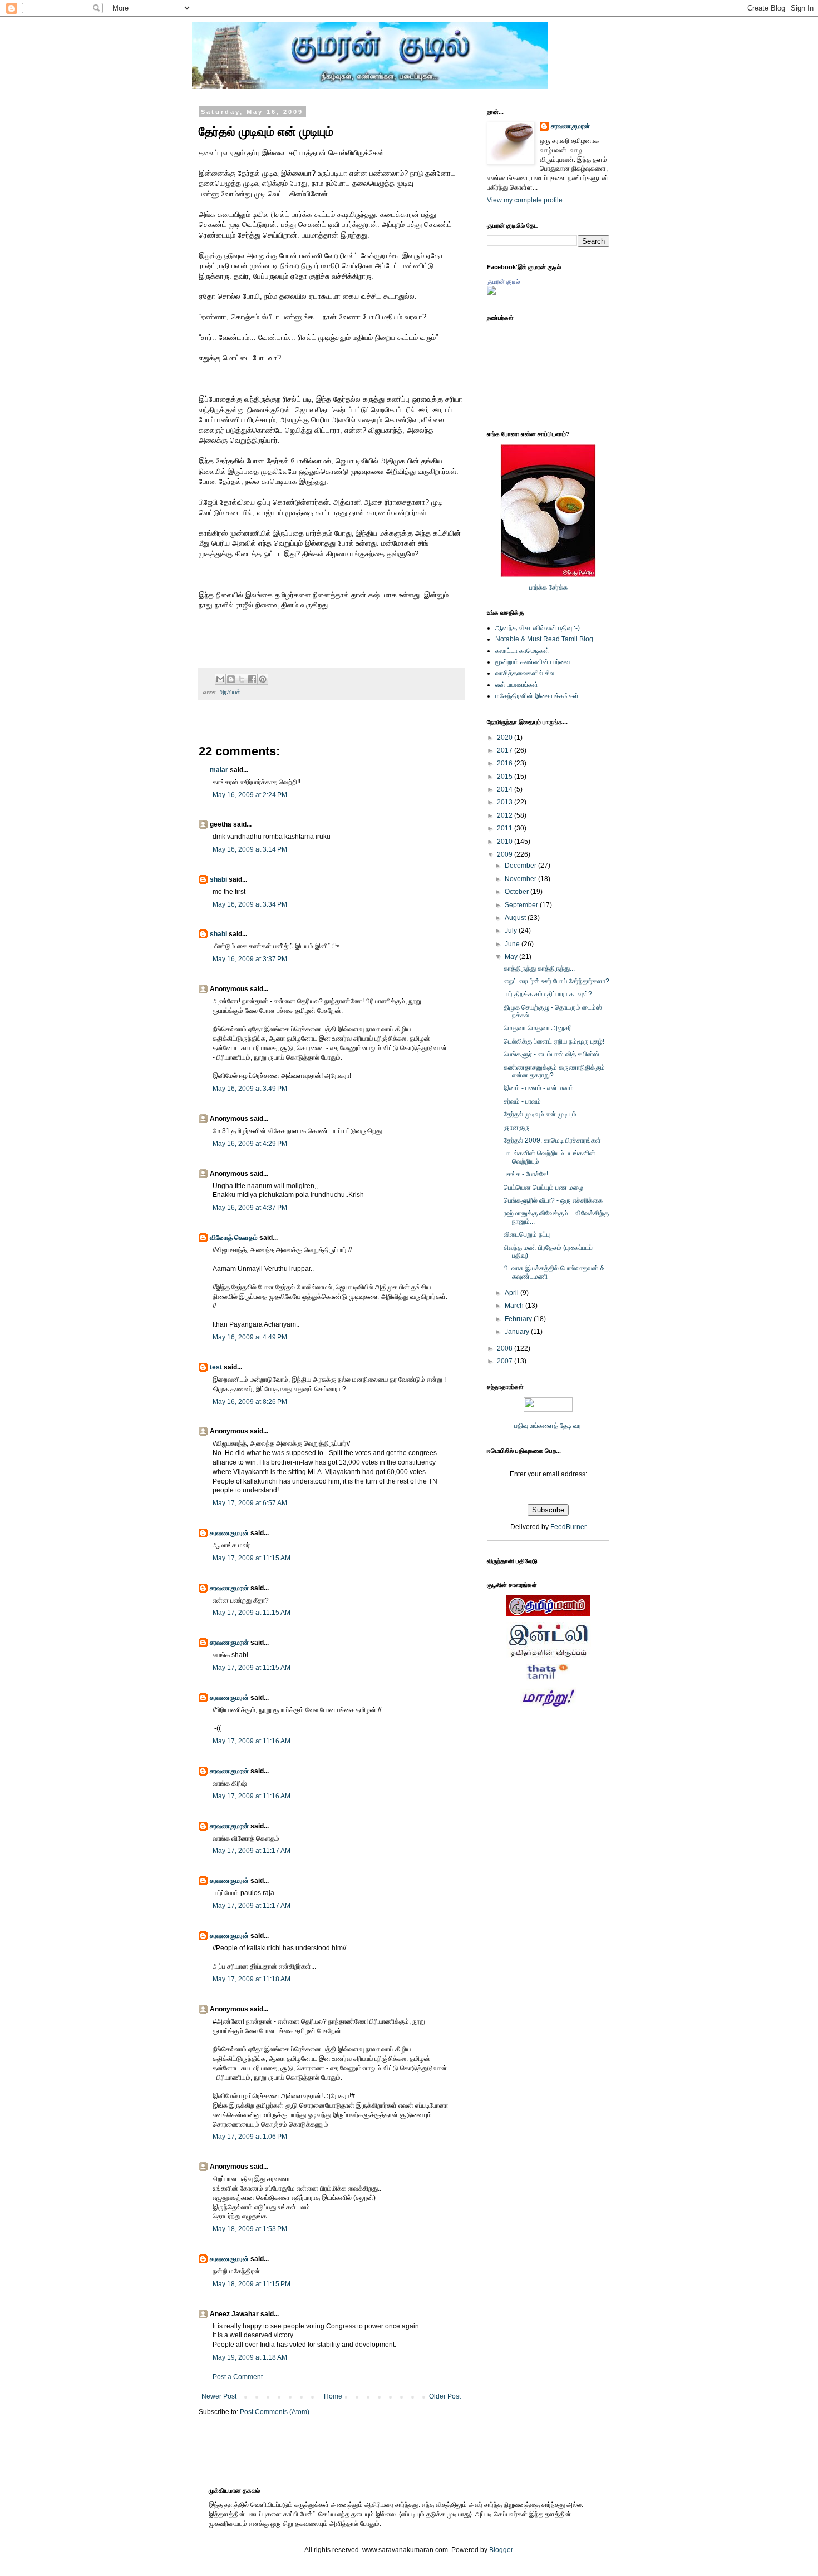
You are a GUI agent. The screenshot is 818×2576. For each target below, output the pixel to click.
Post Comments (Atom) (275, 2412)
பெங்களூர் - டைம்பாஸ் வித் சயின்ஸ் (551, 1054)
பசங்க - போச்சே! (526, 1174)
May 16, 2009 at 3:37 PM (250, 959)
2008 (506, 1348)
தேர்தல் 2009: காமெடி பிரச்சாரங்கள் (552, 1140)
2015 (506, 777)
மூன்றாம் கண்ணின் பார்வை (533, 662)
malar (219, 770)
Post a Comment (238, 2377)
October (518, 892)
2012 (506, 815)
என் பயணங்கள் (517, 685)
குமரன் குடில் (503, 281)
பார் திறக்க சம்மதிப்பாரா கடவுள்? (548, 994)
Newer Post (219, 2396)
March (515, 1306)
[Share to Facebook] (252, 679)
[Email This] (220, 679)
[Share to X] (242, 679)
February (519, 1319)
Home (333, 2396)
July (512, 931)
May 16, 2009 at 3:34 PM (250, 904)
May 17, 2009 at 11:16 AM (252, 1741)
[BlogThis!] (231, 679)
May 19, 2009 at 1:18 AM (250, 2357)
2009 (506, 854)
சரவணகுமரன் (229, 1533)
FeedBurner (568, 1527)
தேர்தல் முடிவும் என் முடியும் (540, 1114)
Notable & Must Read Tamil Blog (544, 639)
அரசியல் (230, 692)
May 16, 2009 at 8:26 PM (250, 1402)
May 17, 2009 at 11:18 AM (252, 1979)
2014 (506, 789)
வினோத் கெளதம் (234, 1238)
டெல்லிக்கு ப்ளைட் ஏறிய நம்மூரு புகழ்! (554, 1041)
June (513, 944)
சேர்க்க (558, 587)
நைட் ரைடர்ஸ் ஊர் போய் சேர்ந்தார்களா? (556, 981)
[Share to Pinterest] (263, 679)
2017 (506, 750)
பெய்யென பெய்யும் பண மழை (543, 1188)
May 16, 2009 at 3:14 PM (250, 849)
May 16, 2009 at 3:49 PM (250, 1089)
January (518, 1332)
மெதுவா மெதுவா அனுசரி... (540, 1028)
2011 (506, 828)
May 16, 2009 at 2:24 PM (250, 795)
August (516, 918)
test (216, 1367)
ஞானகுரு (517, 1128)
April (513, 1293)
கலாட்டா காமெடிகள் (522, 651)
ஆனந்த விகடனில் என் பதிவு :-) (538, 628)
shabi (218, 879)
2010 (506, 842)
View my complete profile (525, 200)
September (522, 905)
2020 (506, 738)
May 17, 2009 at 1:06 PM (250, 2137)
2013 (506, 802)
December (521, 866)
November (521, 879)
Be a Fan (467, 617)
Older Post (445, 2396)
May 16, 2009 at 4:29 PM (250, 1144)
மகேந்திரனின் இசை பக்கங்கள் (537, 696)
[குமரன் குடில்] (491, 293)
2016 (506, 763)
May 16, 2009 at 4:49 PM (250, 1337)
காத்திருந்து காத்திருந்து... (539, 968)
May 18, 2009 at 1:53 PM (250, 2229)
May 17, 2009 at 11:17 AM (252, 1851)
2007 (506, 1361)
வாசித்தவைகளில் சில (525, 673)
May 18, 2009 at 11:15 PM (252, 2284)
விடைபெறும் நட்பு (527, 1234)
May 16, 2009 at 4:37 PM (250, 1208)
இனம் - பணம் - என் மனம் (539, 1088)
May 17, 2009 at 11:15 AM (252, 1558)
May (512, 957)
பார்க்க (538, 587)
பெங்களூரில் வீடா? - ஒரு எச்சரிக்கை (553, 1200)
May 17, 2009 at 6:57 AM (250, 1503)
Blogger (501, 2550)
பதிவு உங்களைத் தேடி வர (548, 1426)
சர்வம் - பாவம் (522, 1101)
